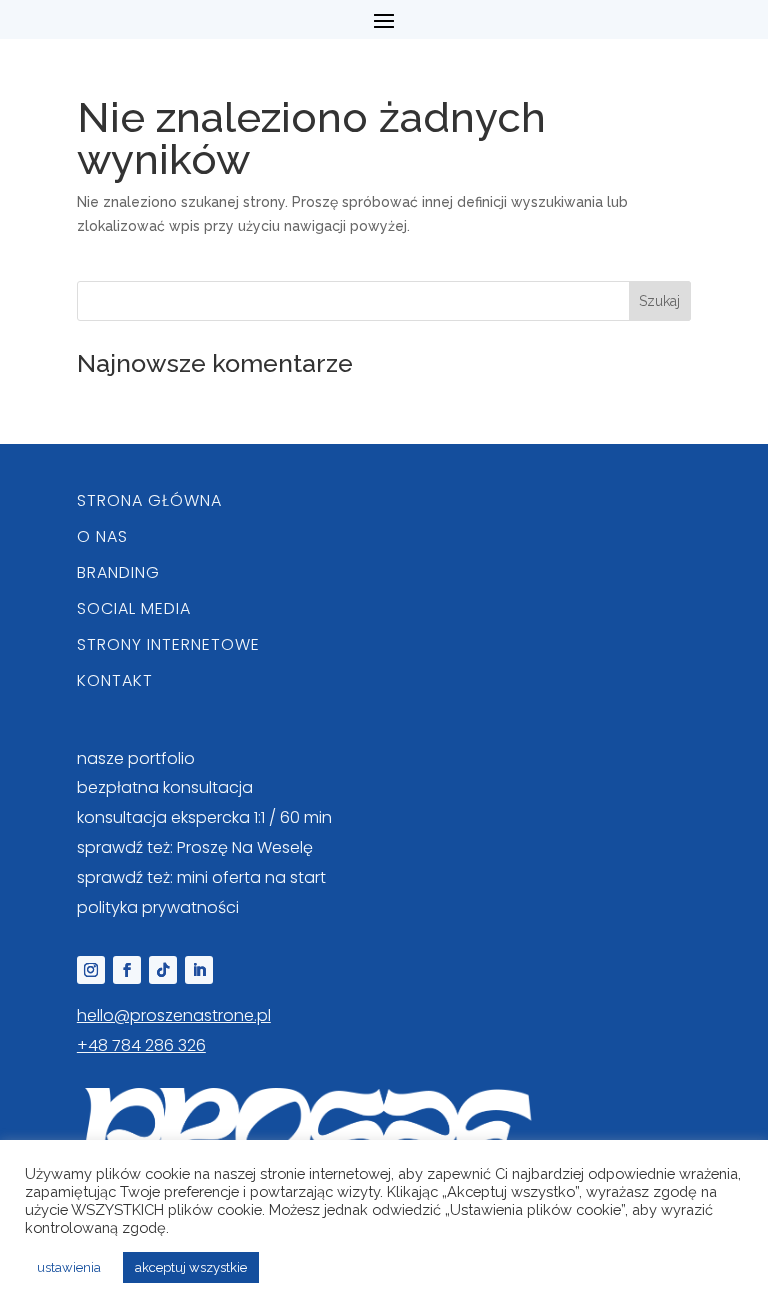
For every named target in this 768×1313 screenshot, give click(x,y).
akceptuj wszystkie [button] (191, 1267)
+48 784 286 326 (141, 1045)
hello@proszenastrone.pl (174, 1015)
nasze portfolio (136, 758)
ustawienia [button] (69, 1267)
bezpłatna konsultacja (165, 787)
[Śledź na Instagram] (91, 970)
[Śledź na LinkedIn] (199, 970)
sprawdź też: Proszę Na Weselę (195, 847)
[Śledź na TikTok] (163, 970)
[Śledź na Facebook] (127, 970)
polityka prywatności (158, 907)
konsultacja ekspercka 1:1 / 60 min (204, 817)
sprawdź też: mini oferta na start (201, 877)
